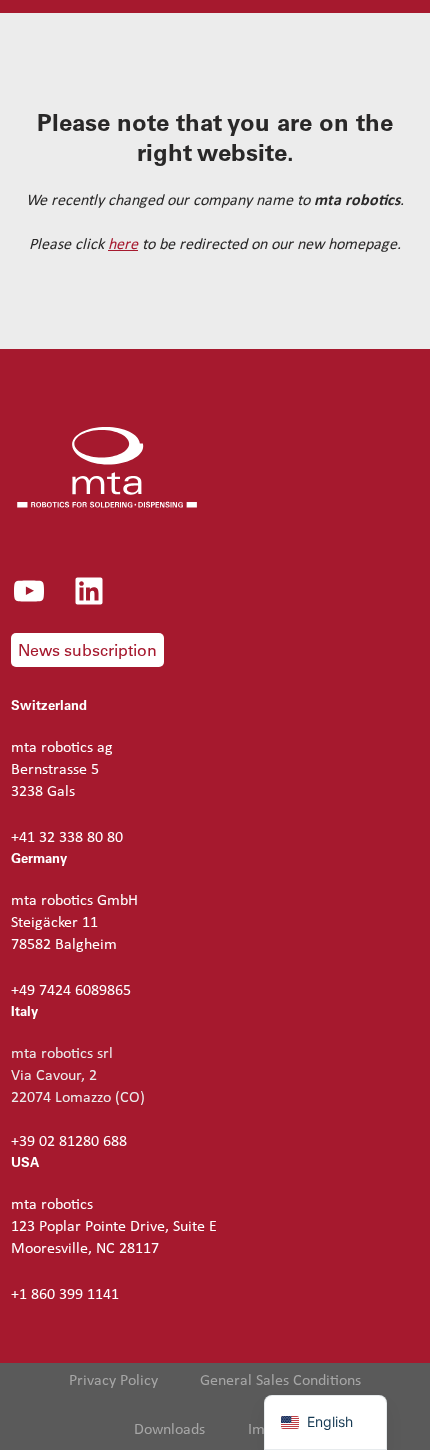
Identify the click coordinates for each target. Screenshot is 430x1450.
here (123, 245)
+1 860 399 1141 (65, 1295)
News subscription (87, 650)
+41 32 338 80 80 (67, 838)
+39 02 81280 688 (69, 1142)
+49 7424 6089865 (71, 991)
